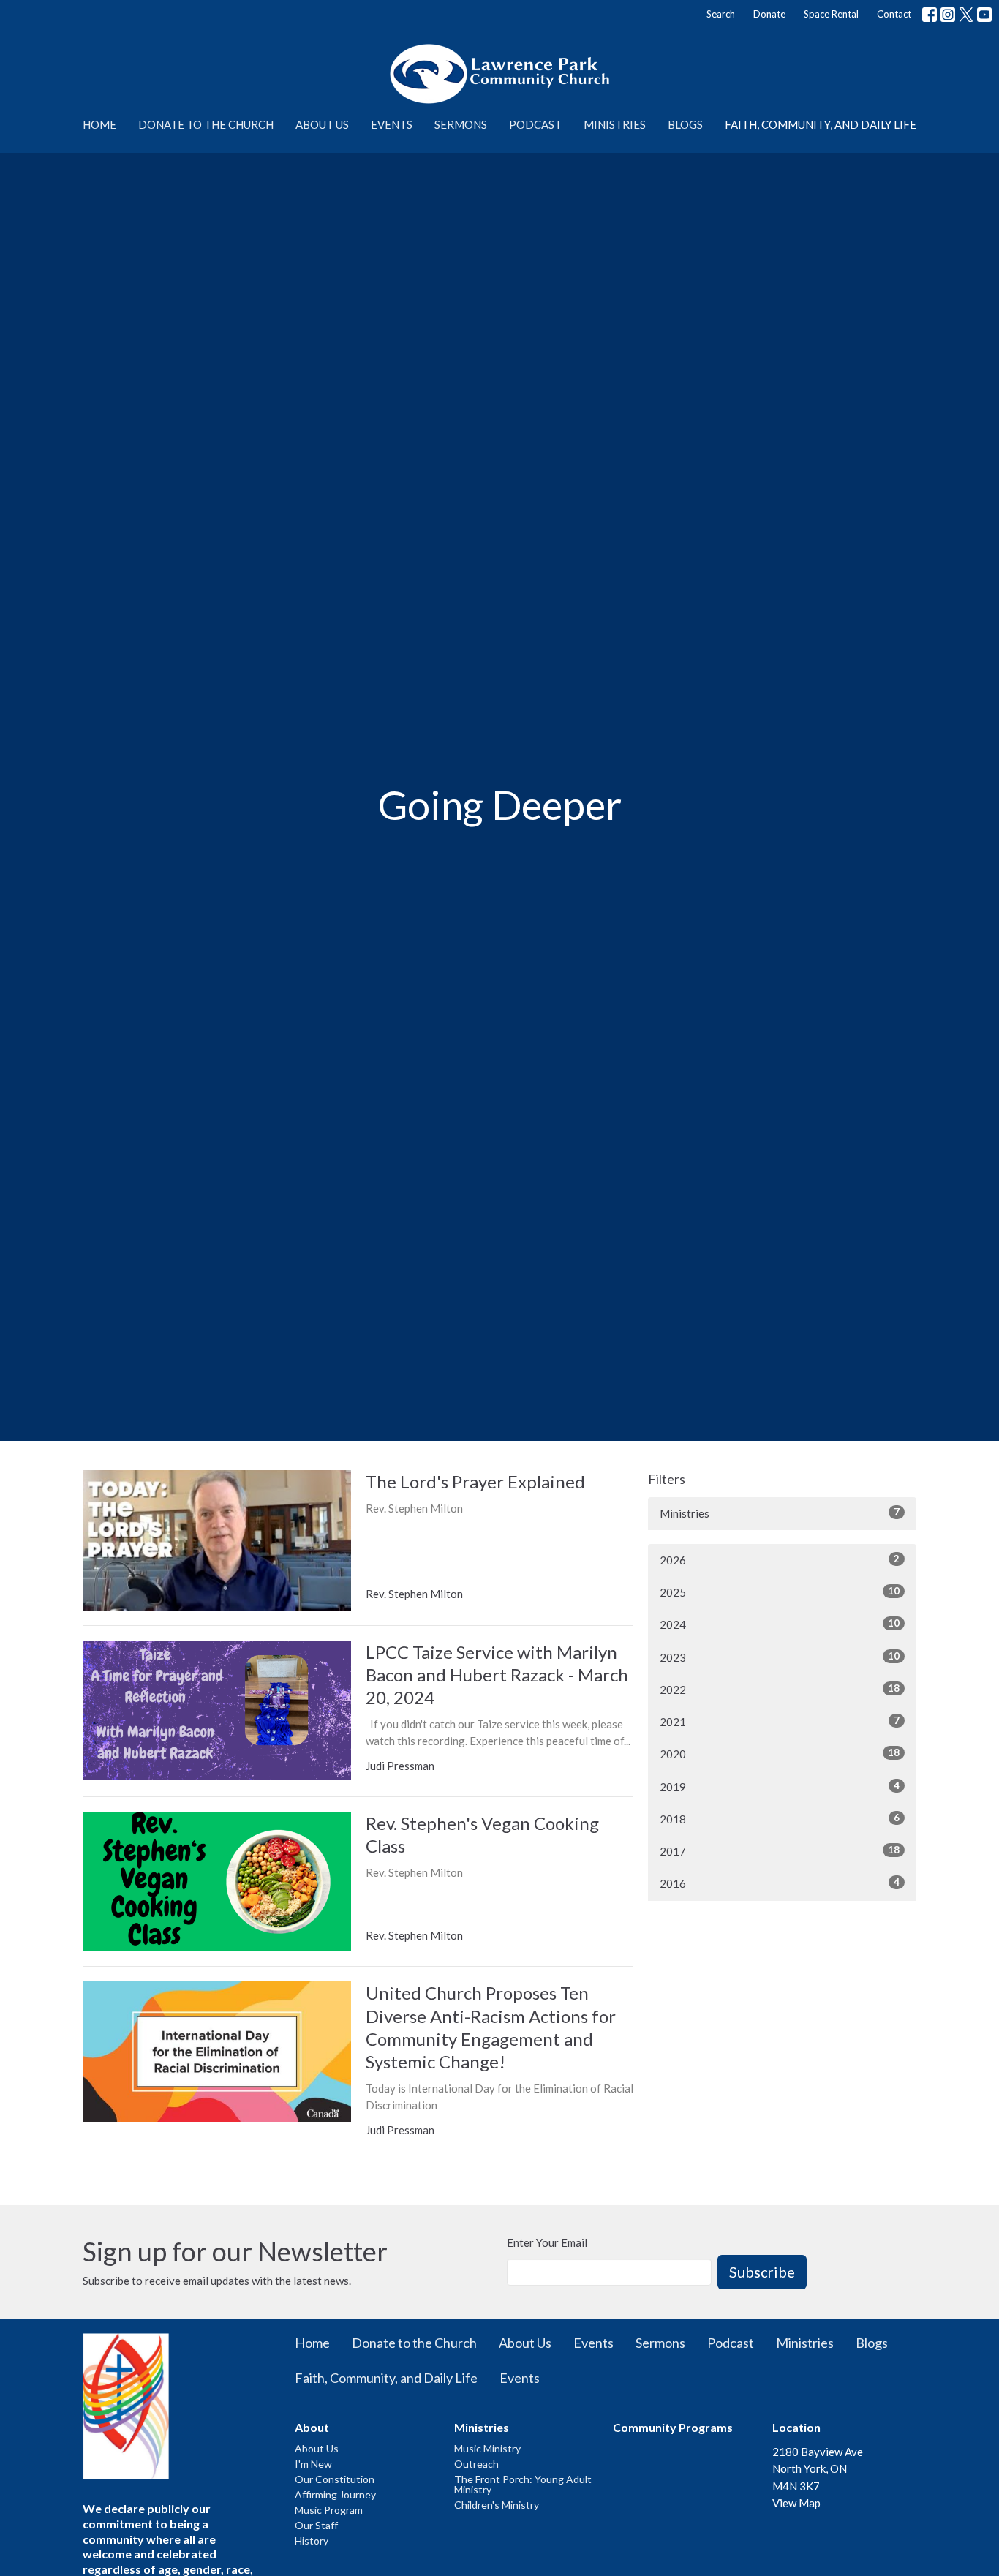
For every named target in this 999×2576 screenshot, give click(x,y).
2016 (780, 1883)
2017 (780, 1851)
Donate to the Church (206, 124)
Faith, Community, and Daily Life (821, 124)
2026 (780, 1560)
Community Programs (673, 2427)
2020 (780, 1754)
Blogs (685, 124)
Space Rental (831, 14)
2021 (780, 1721)
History (312, 2541)
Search (721, 14)
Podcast (535, 124)
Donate (769, 14)
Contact (894, 14)
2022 (780, 1689)
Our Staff (316, 2525)
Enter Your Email (547, 2242)
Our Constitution (335, 2479)
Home (99, 124)
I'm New (313, 2464)
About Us (322, 124)
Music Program (329, 2510)
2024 (780, 1624)
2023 (780, 1657)
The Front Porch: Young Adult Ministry (523, 2484)
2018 (780, 1819)
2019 (780, 1786)
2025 (780, 1592)
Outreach (476, 2464)
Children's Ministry (497, 2505)
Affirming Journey (335, 2494)
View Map (796, 2503)
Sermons (461, 124)
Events (392, 124)
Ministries (615, 124)
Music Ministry (487, 2448)
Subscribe (762, 2272)
